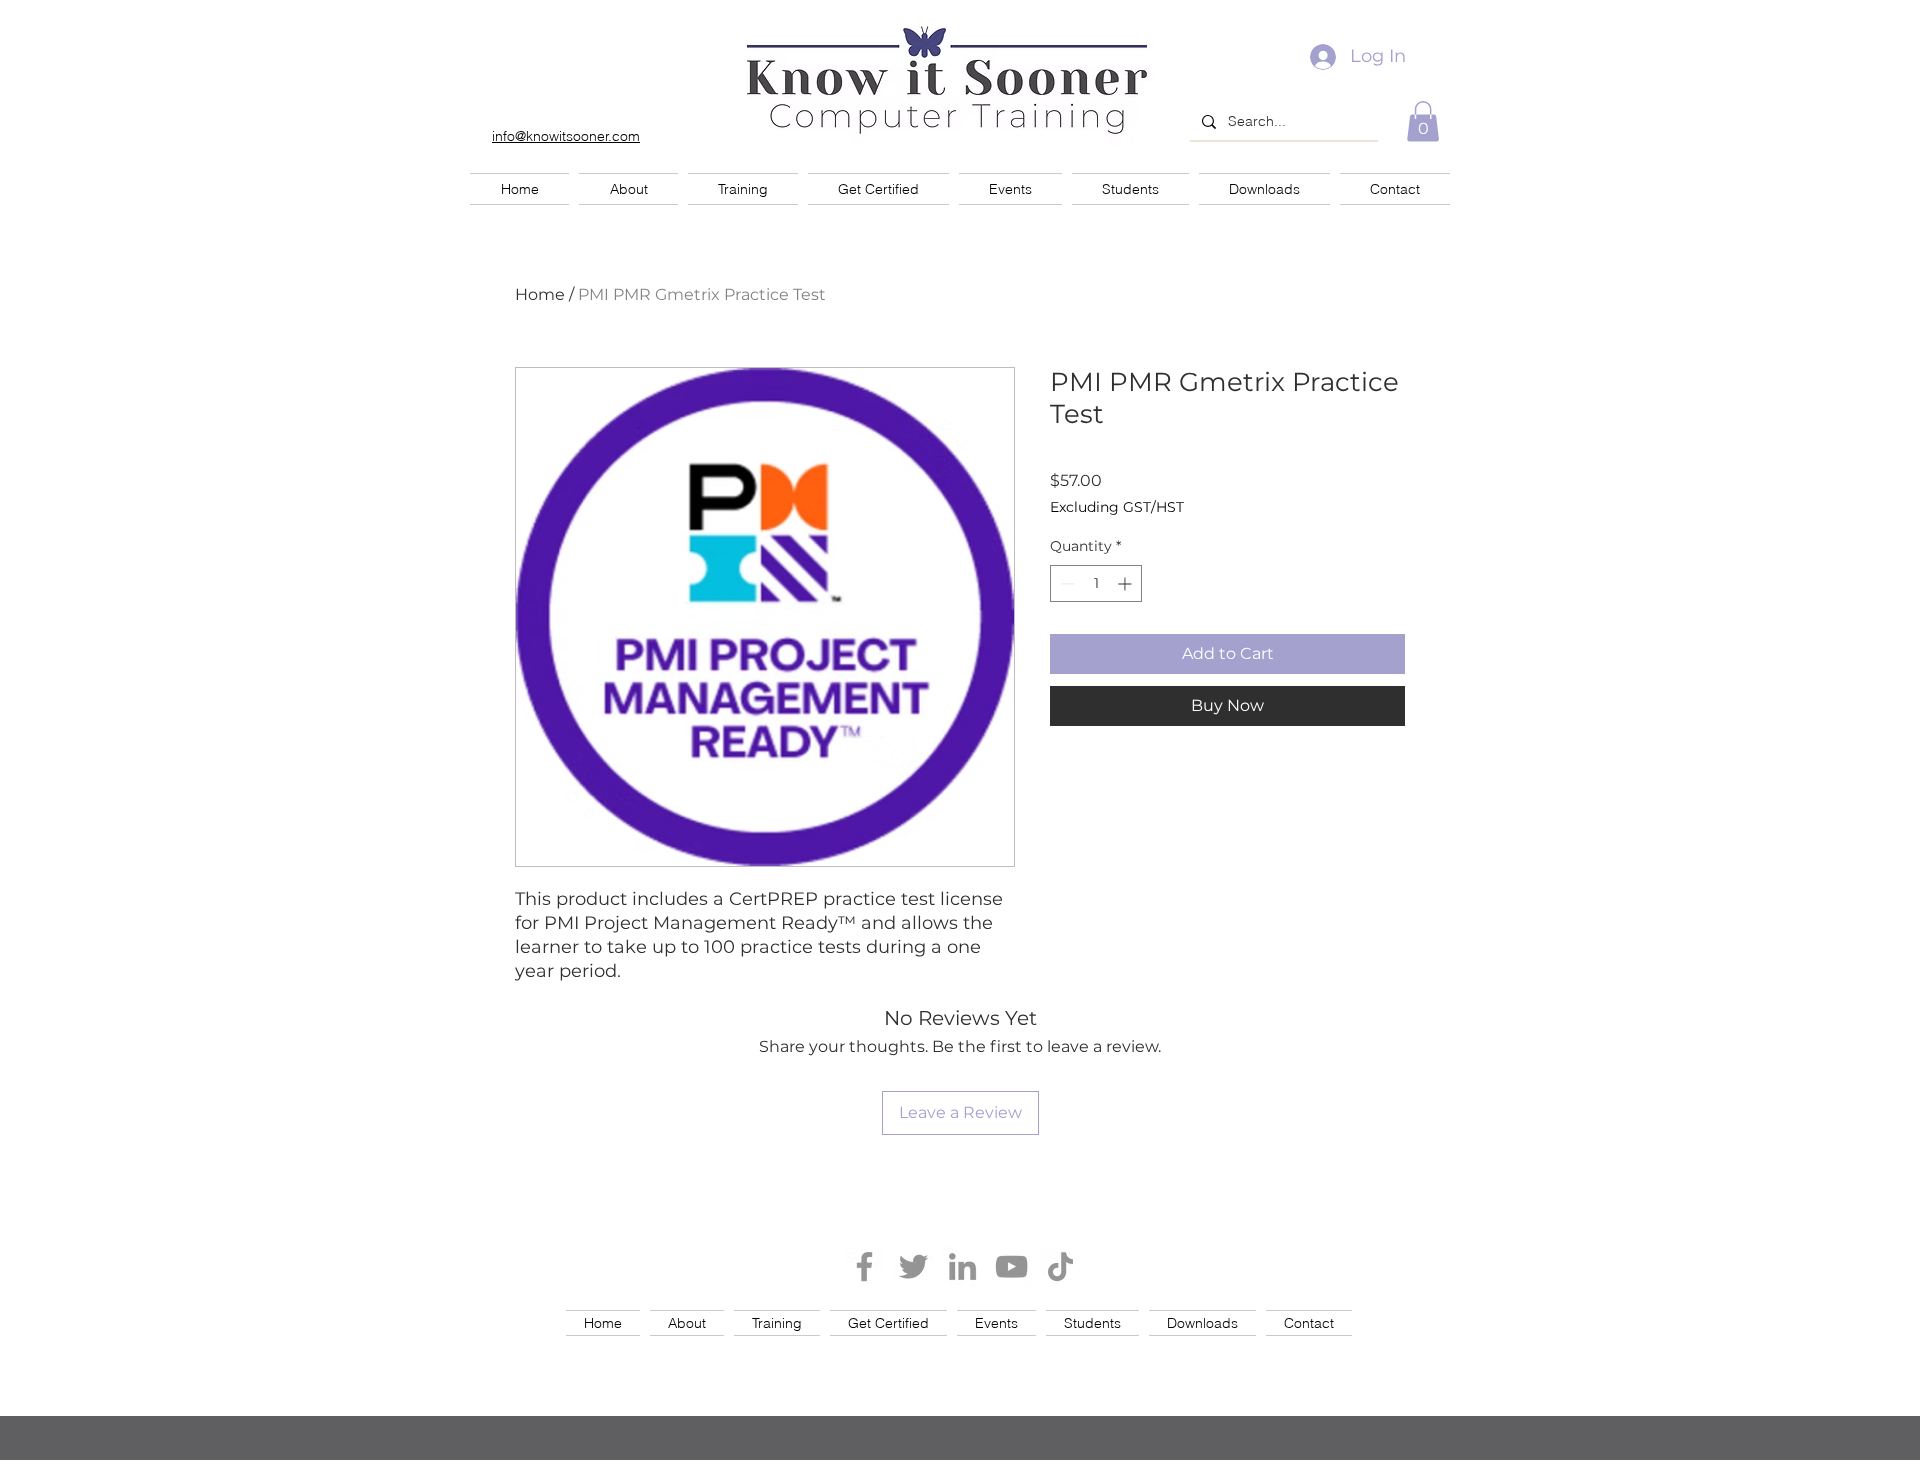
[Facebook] (864, 1266)
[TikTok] (1060, 1266)
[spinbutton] (1096, 583)
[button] (1423, 121)
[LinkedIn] (962, 1266)
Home (540, 294)
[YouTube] (1011, 1266)
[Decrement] (1065, 583)
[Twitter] (913, 1266)
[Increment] (1126, 583)
